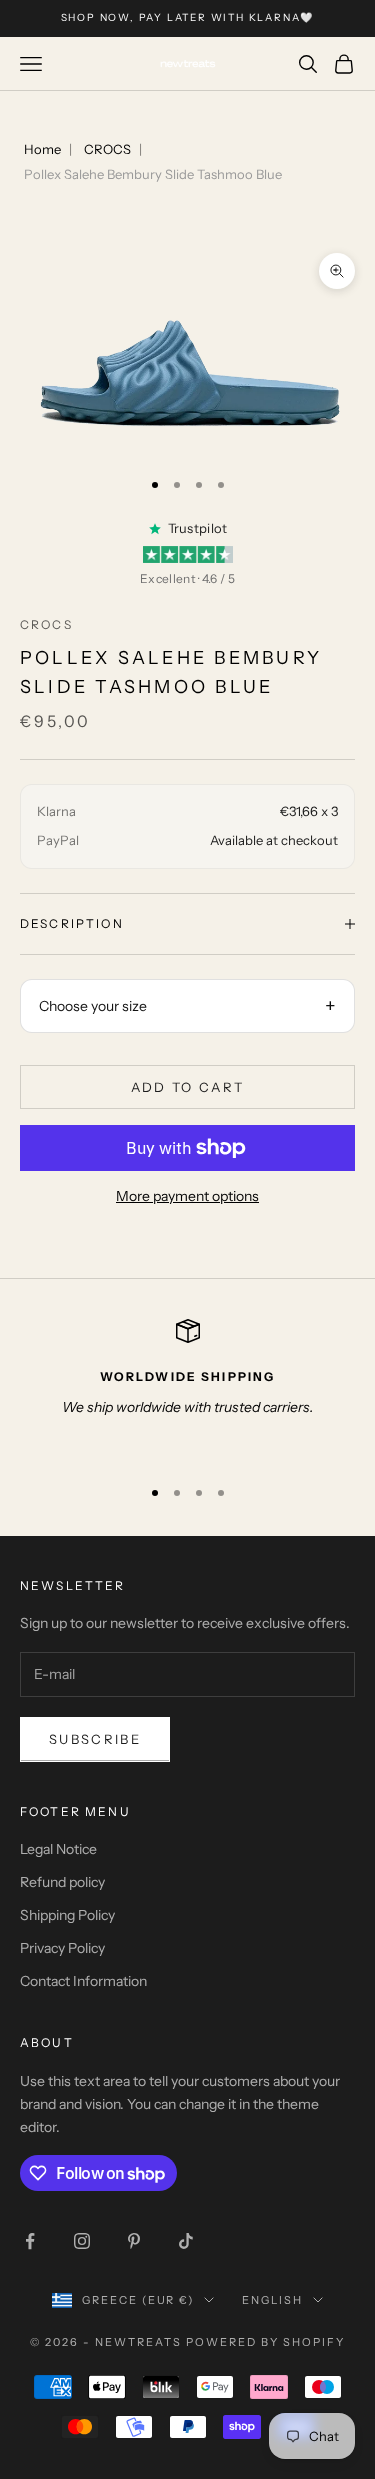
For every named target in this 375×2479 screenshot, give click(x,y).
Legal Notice (58, 1849)
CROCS (107, 149)
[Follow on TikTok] (186, 2241)
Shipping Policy (67, 1915)
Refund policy (62, 1882)
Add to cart (188, 1087)
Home (42, 149)
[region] (187, 1388)
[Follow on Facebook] (30, 2241)
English (272, 2300)
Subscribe (95, 1739)
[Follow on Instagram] (82, 2241)
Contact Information (83, 1981)
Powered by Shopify (265, 2342)
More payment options (187, 1196)
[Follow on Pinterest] (134, 2241)
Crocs (46, 624)
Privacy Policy (62, 1948)
